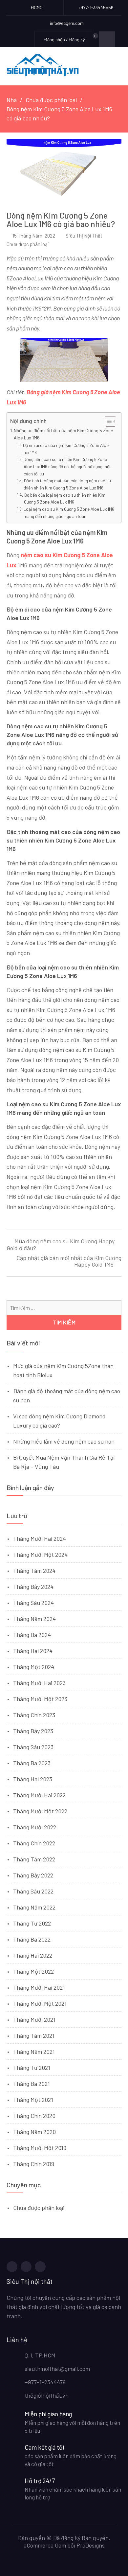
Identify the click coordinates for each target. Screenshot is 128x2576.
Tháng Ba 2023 (32, 1763)
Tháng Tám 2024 (34, 1571)
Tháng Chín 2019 (34, 2164)
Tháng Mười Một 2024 (40, 1554)
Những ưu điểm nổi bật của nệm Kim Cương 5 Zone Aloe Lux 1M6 (64, 434)
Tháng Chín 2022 (34, 1843)
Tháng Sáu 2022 (33, 1891)
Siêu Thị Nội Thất (84, 236)
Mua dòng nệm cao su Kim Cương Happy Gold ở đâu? (61, 1245)
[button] (107, 421)
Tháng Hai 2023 (33, 1779)
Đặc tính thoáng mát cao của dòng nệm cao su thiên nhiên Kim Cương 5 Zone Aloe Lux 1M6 (67, 484)
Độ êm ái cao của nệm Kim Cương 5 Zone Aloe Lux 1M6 (66, 449)
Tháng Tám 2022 (34, 1859)
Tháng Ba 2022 (32, 1939)
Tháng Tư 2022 (32, 1923)
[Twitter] (26, 2267)
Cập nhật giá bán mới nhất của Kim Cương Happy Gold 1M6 (69, 1261)
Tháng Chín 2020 (34, 2116)
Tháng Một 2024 (34, 1667)
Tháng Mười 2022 (35, 1827)
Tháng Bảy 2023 (33, 1731)
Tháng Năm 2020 (34, 2132)
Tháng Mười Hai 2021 (39, 1987)
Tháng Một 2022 (33, 1971)
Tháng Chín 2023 (34, 1715)
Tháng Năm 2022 (34, 1907)
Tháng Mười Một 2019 (40, 2148)
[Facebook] (12, 2267)
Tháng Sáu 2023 (33, 1747)
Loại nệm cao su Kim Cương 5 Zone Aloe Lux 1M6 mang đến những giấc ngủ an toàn (69, 513)
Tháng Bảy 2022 (33, 1875)
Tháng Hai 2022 (33, 1955)
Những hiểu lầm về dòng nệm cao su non (64, 1441)
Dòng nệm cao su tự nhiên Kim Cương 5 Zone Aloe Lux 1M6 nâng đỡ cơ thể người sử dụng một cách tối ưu (67, 466)
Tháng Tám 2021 (34, 2035)
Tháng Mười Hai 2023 (39, 1683)
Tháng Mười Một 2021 (40, 2003)
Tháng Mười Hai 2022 (39, 1795)
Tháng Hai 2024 (33, 1651)
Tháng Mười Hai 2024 (40, 1538)
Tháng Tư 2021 (32, 2068)
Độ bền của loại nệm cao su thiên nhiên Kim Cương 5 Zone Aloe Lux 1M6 (65, 498)
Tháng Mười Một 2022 (40, 1811)
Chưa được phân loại (28, 244)
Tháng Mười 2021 (34, 2019)
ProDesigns (91, 2545)
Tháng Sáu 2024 (33, 1603)
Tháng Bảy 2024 (33, 1587)
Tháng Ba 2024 (32, 1635)
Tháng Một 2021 (33, 2100)
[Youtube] (40, 2267)
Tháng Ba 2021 (32, 2084)
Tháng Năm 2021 (34, 2052)
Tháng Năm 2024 (34, 1619)
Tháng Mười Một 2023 (40, 1699)
